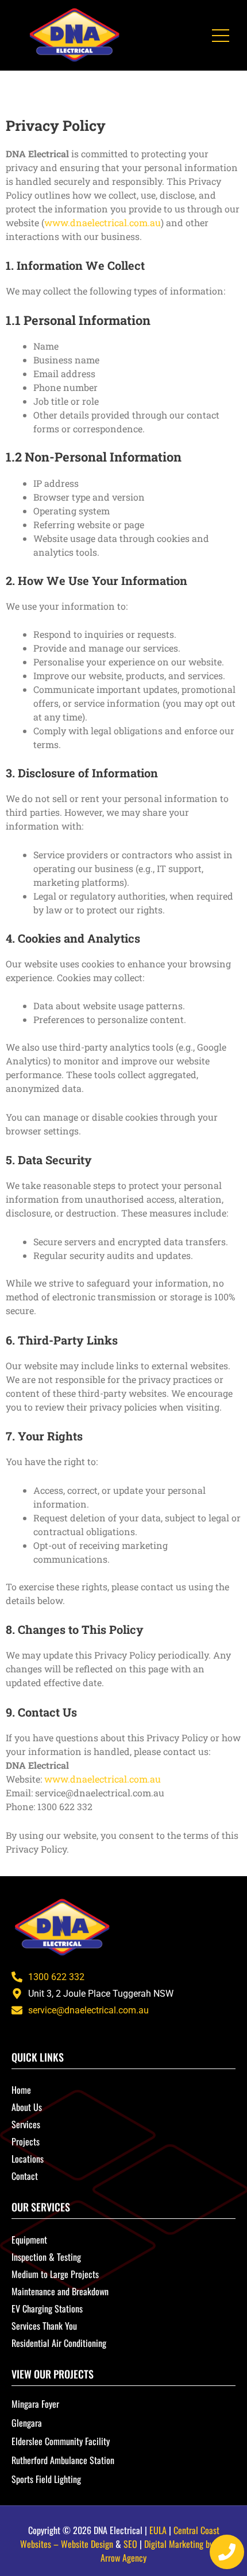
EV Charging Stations (47, 2308)
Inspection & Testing (46, 2257)
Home (21, 2090)
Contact (25, 2176)
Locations (28, 2159)
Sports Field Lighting (46, 2479)
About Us (27, 2107)
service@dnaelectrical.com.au (88, 2010)
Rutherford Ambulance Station (63, 2460)
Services (26, 2124)
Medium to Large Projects (55, 2274)
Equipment (29, 2240)
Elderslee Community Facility (61, 2441)
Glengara (27, 2423)
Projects (26, 2141)
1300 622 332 (56, 1977)
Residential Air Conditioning (59, 2343)
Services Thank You (44, 2326)
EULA (158, 2530)
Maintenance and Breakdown (60, 2291)
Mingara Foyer (35, 2404)
